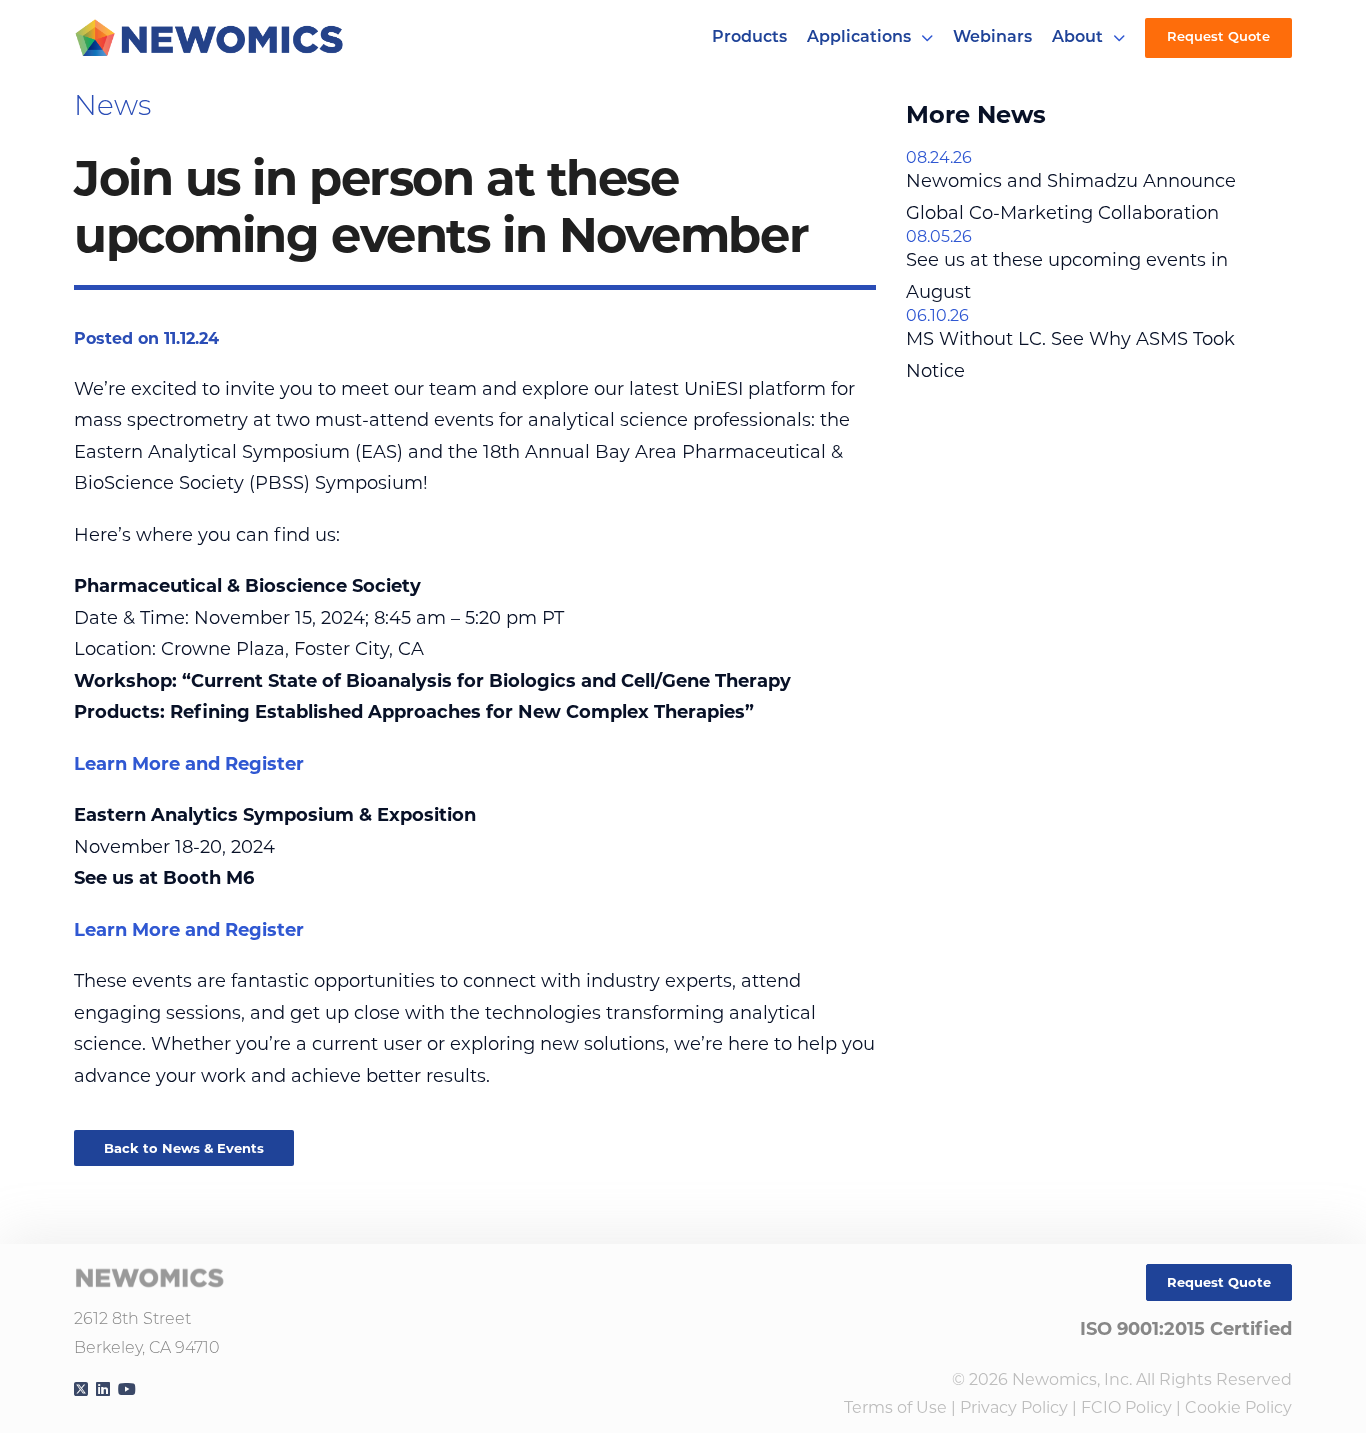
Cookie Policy (1238, 1407)
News (112, 108)
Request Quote (1218, 37)
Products (749, 38)
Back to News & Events (184, 1148)
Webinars (992, 38)
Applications (859, 38)
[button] (927, 38)
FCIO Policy (1126, 1407)
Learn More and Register (189, 764)
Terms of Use (895, 1407)
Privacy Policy (1014, 1407)
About (1077, 38)
